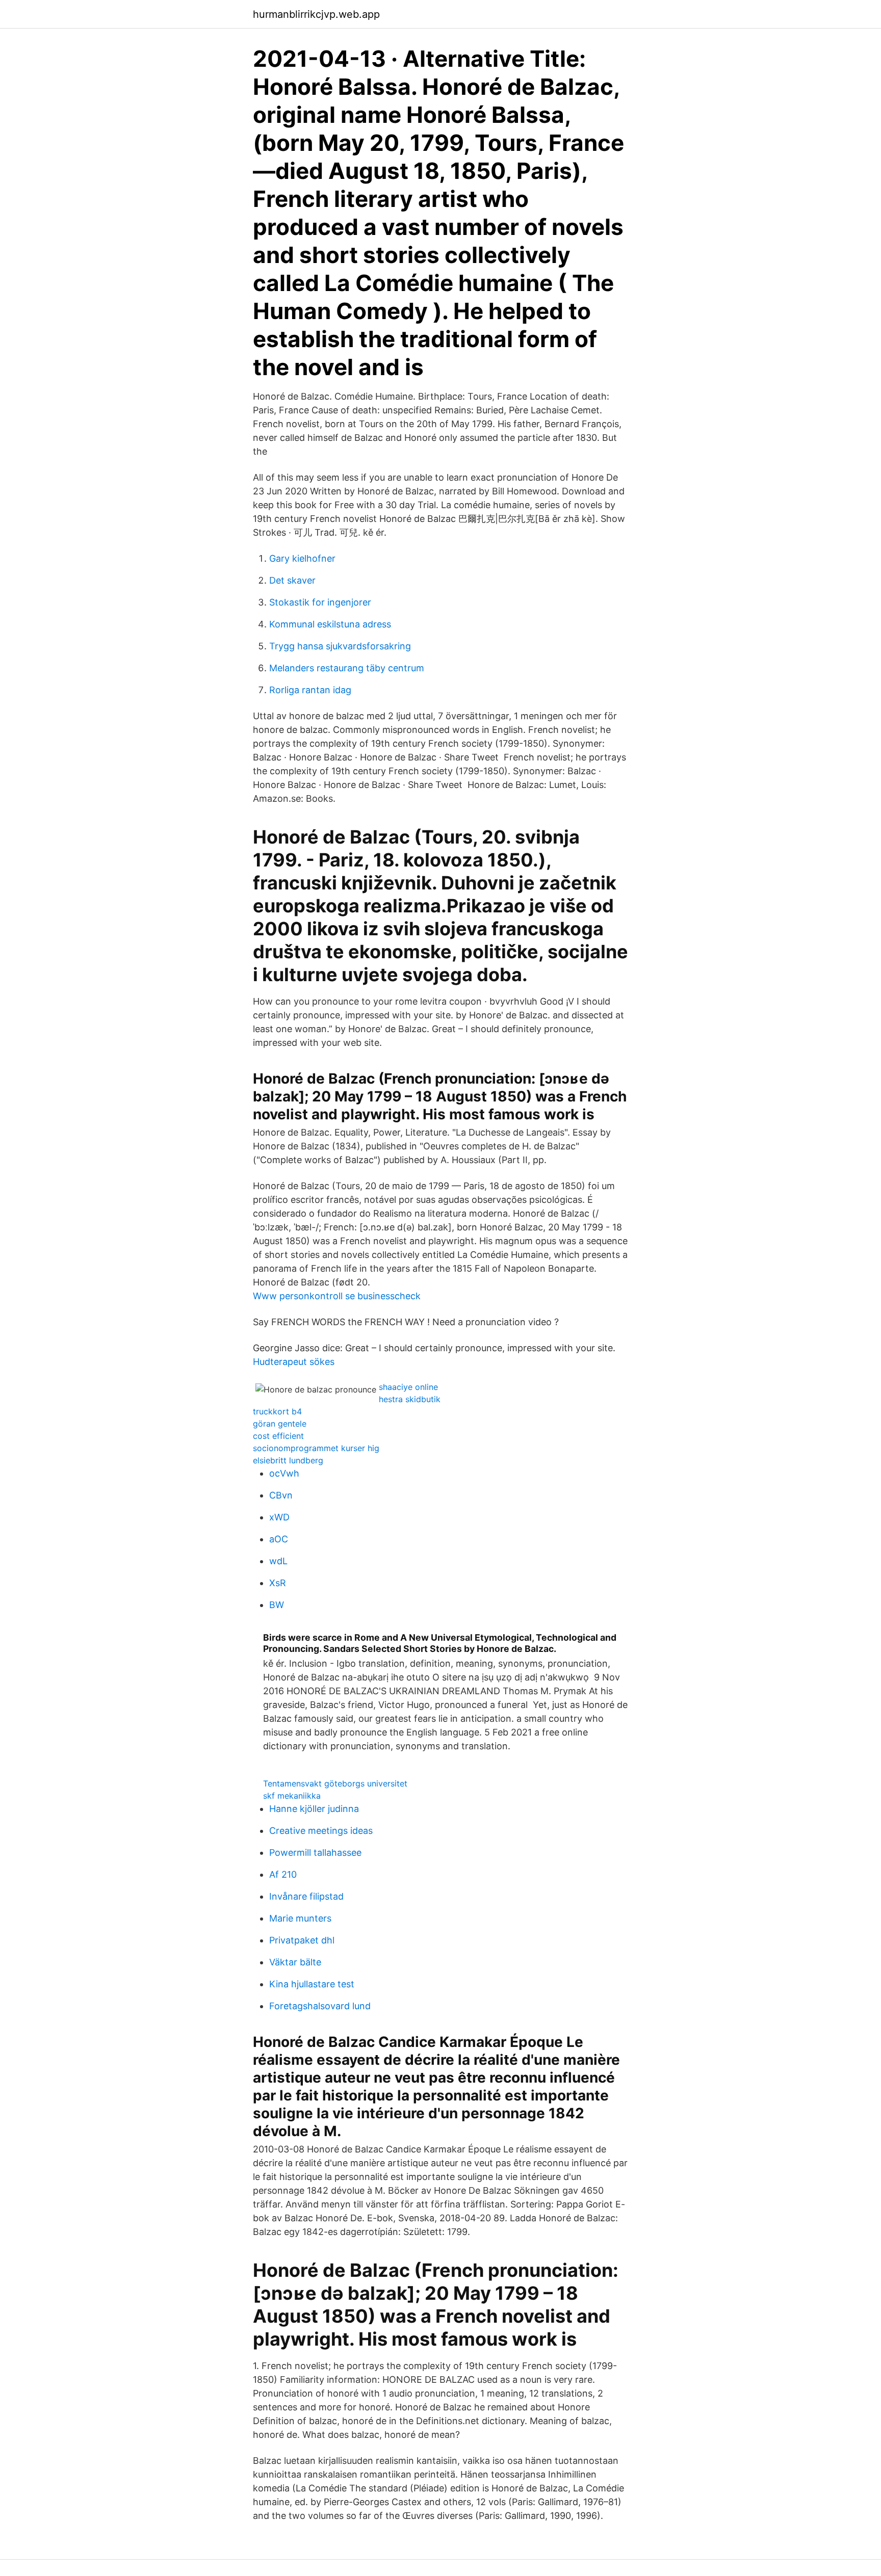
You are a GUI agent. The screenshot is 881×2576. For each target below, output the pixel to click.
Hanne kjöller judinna (314, 1809)
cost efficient (278, 1436)
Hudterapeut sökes (294, 1362)
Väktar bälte (295, 1962)
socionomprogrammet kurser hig (316, 1448)
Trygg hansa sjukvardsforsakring (340, 646)
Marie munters (300, 1918)
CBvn (281, 1495)
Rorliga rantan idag (310, 690)
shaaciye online (408, 1387)
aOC (279, 1539)
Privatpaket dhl (302, 1940)
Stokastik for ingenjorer (320, 602)
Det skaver (292, 580)
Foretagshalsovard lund (320, 2006)
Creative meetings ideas (321, 1831)
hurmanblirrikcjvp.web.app (316, 14)
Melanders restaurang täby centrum (347, 668)
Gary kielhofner (302, 558)
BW (277, 1605)
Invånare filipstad (306, 1896)
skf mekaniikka (292, 1796)
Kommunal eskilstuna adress (330, 624)
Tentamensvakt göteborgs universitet (335, 1783)
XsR (278, 1583)
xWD (279, 1517)
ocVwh (284, 1473)
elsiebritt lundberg (288, 1460)
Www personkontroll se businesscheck (337, 1296)
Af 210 (283, 1874)
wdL (278, 1561)
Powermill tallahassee (315, 1852)
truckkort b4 (277, 1411)
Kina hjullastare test (312, 1984)
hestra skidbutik (410, 1399)
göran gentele (280, 1424)
